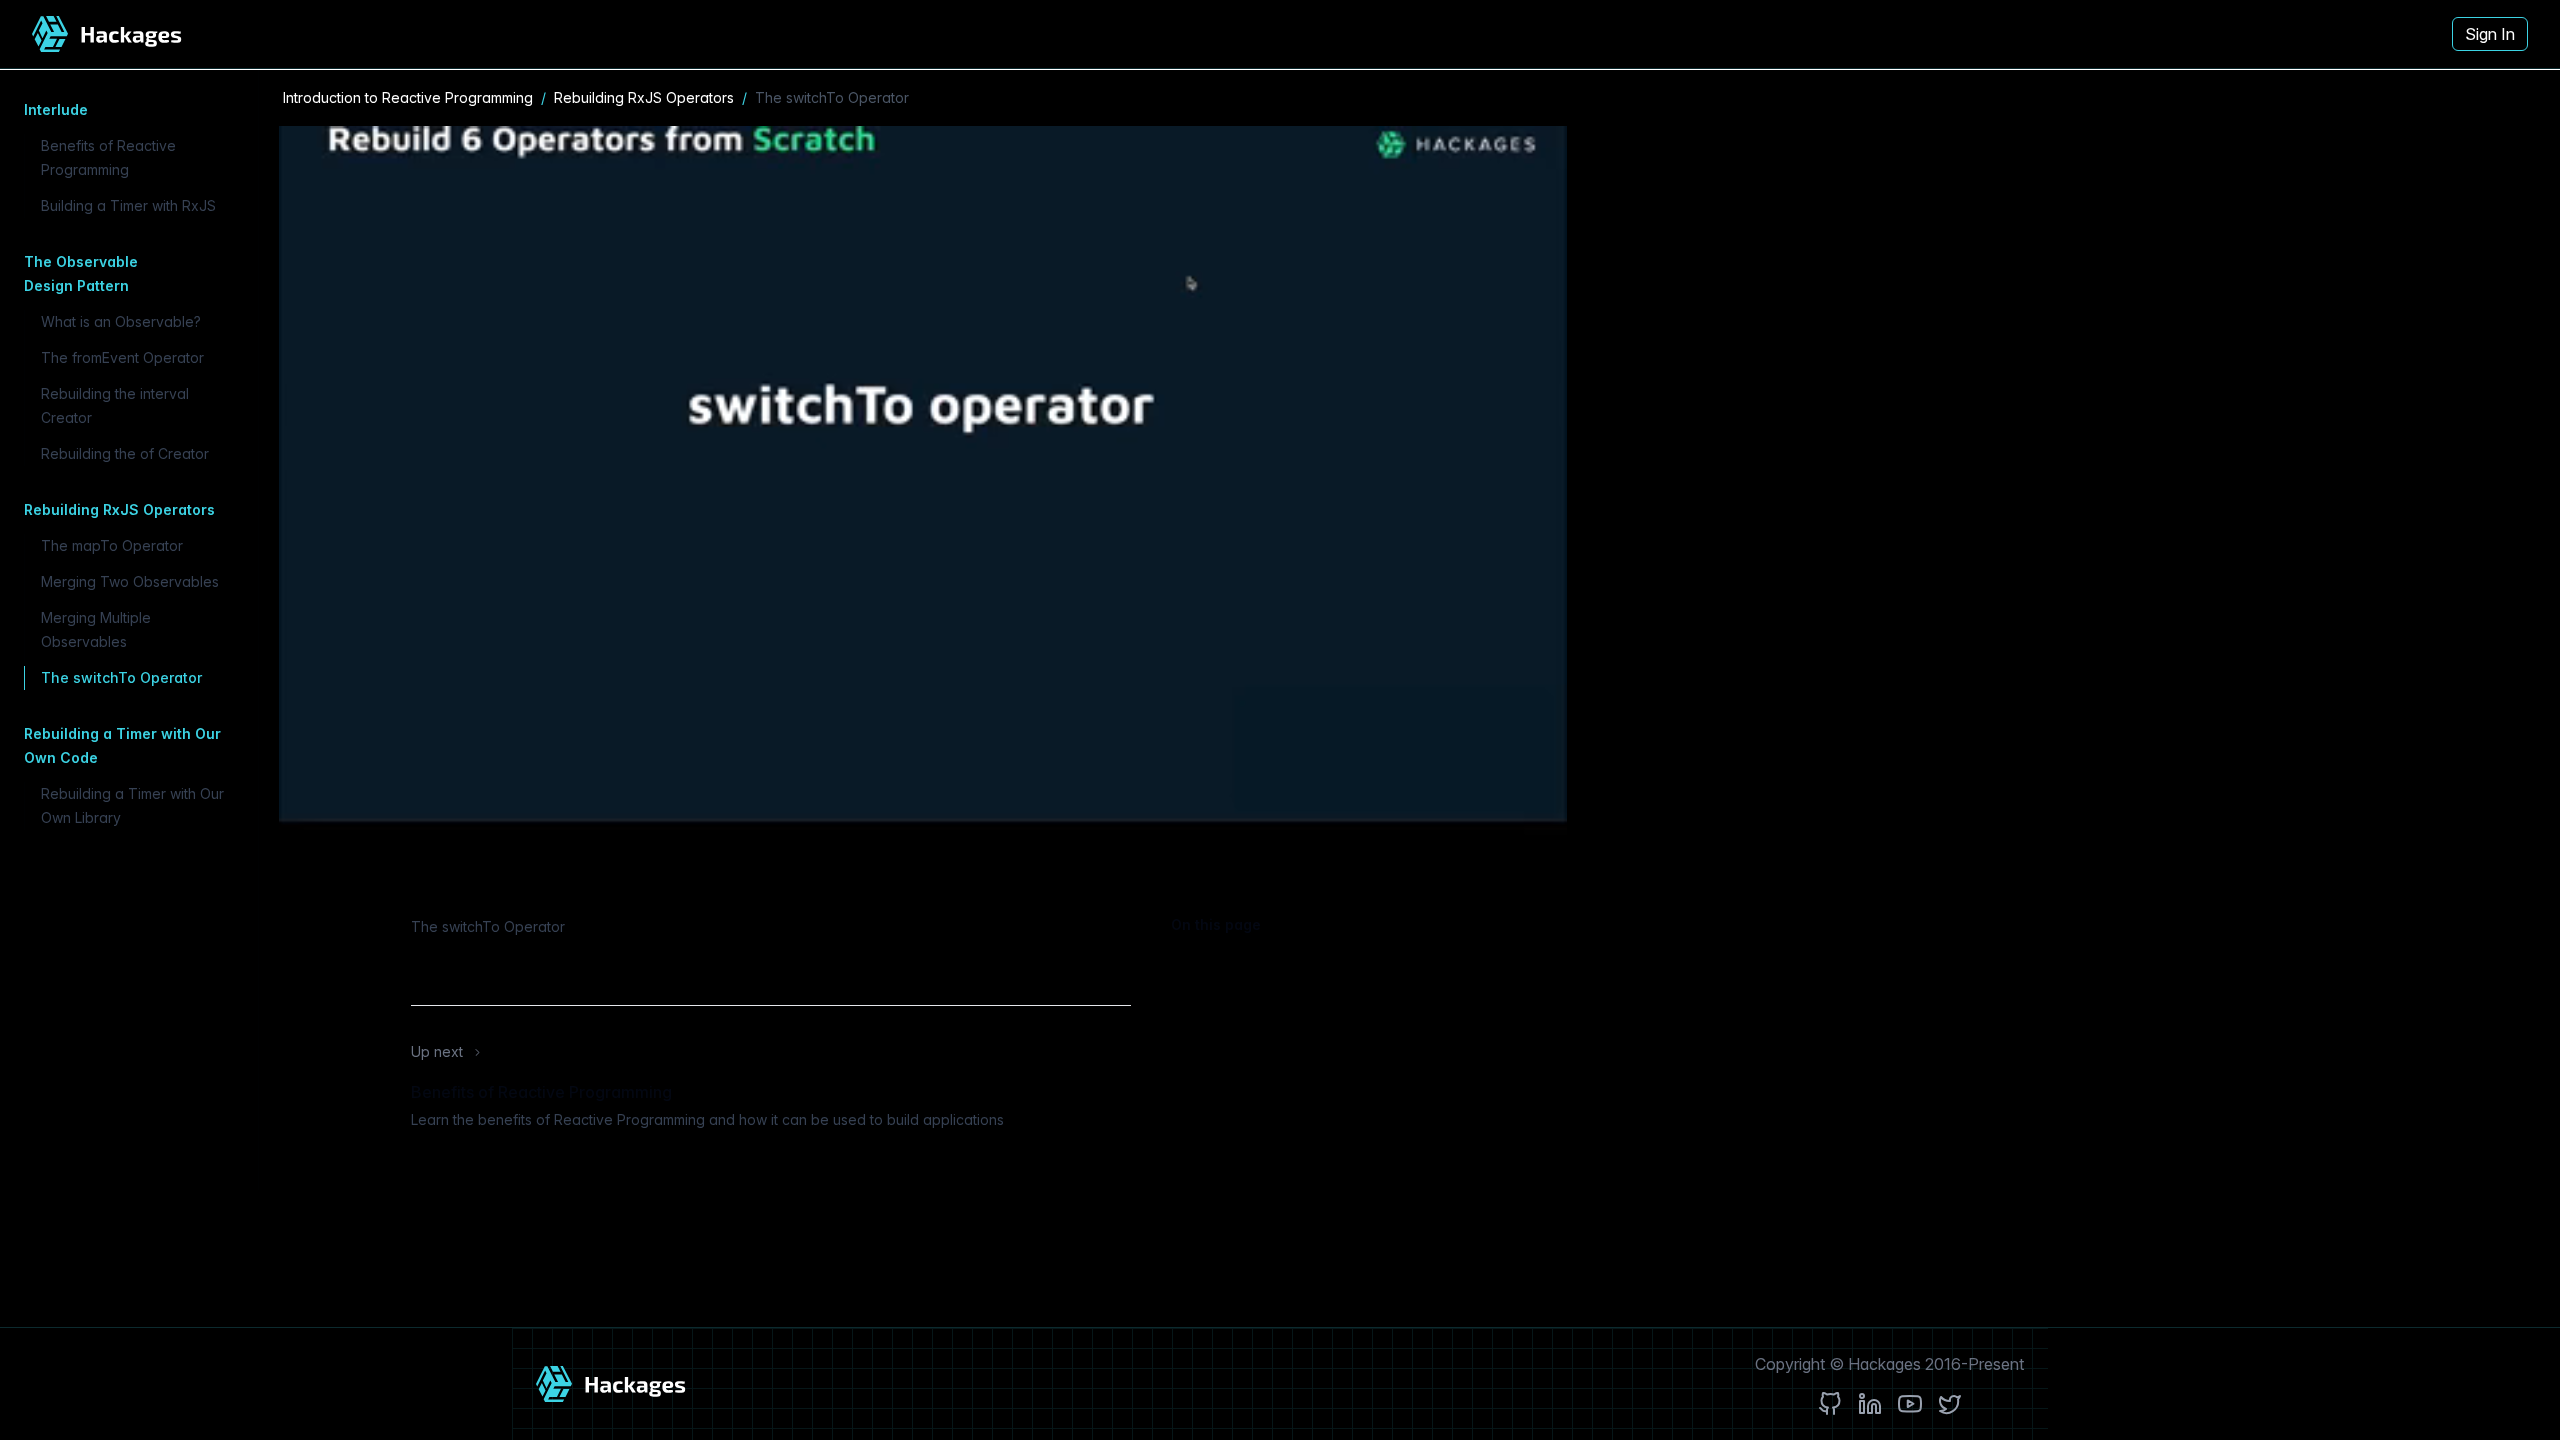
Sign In (2490, 34)
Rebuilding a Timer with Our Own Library (132, 805)
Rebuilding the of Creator (125, 453)
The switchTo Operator (121, 677)
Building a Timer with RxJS (128, 205)
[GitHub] (1830, 1404)
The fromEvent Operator (122, 357)
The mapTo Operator (112, 545)
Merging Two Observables (130, 581)
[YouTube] (1910, 1404)
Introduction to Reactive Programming (408, 97)
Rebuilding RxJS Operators (644, 97)
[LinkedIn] (1870, 1404)
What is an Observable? (121, 321)
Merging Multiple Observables (96, 629)
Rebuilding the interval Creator (115, 405)
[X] (1950, 1404)
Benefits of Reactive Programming (108, 157)
